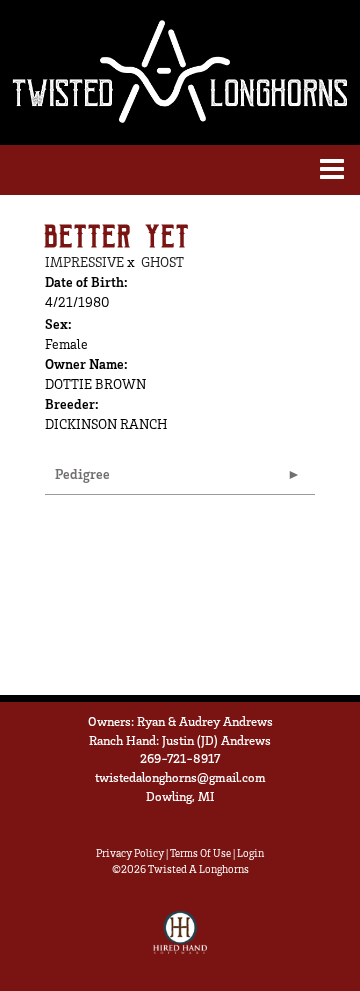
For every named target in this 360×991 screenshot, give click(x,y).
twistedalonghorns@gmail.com (180, 777)
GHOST (162, 261)
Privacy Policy (130, 852)
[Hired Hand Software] (180, 941)
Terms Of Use (200, 852)
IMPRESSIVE (84, 261)
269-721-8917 (180, 758)
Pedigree (82, 473)
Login (250, 852)
